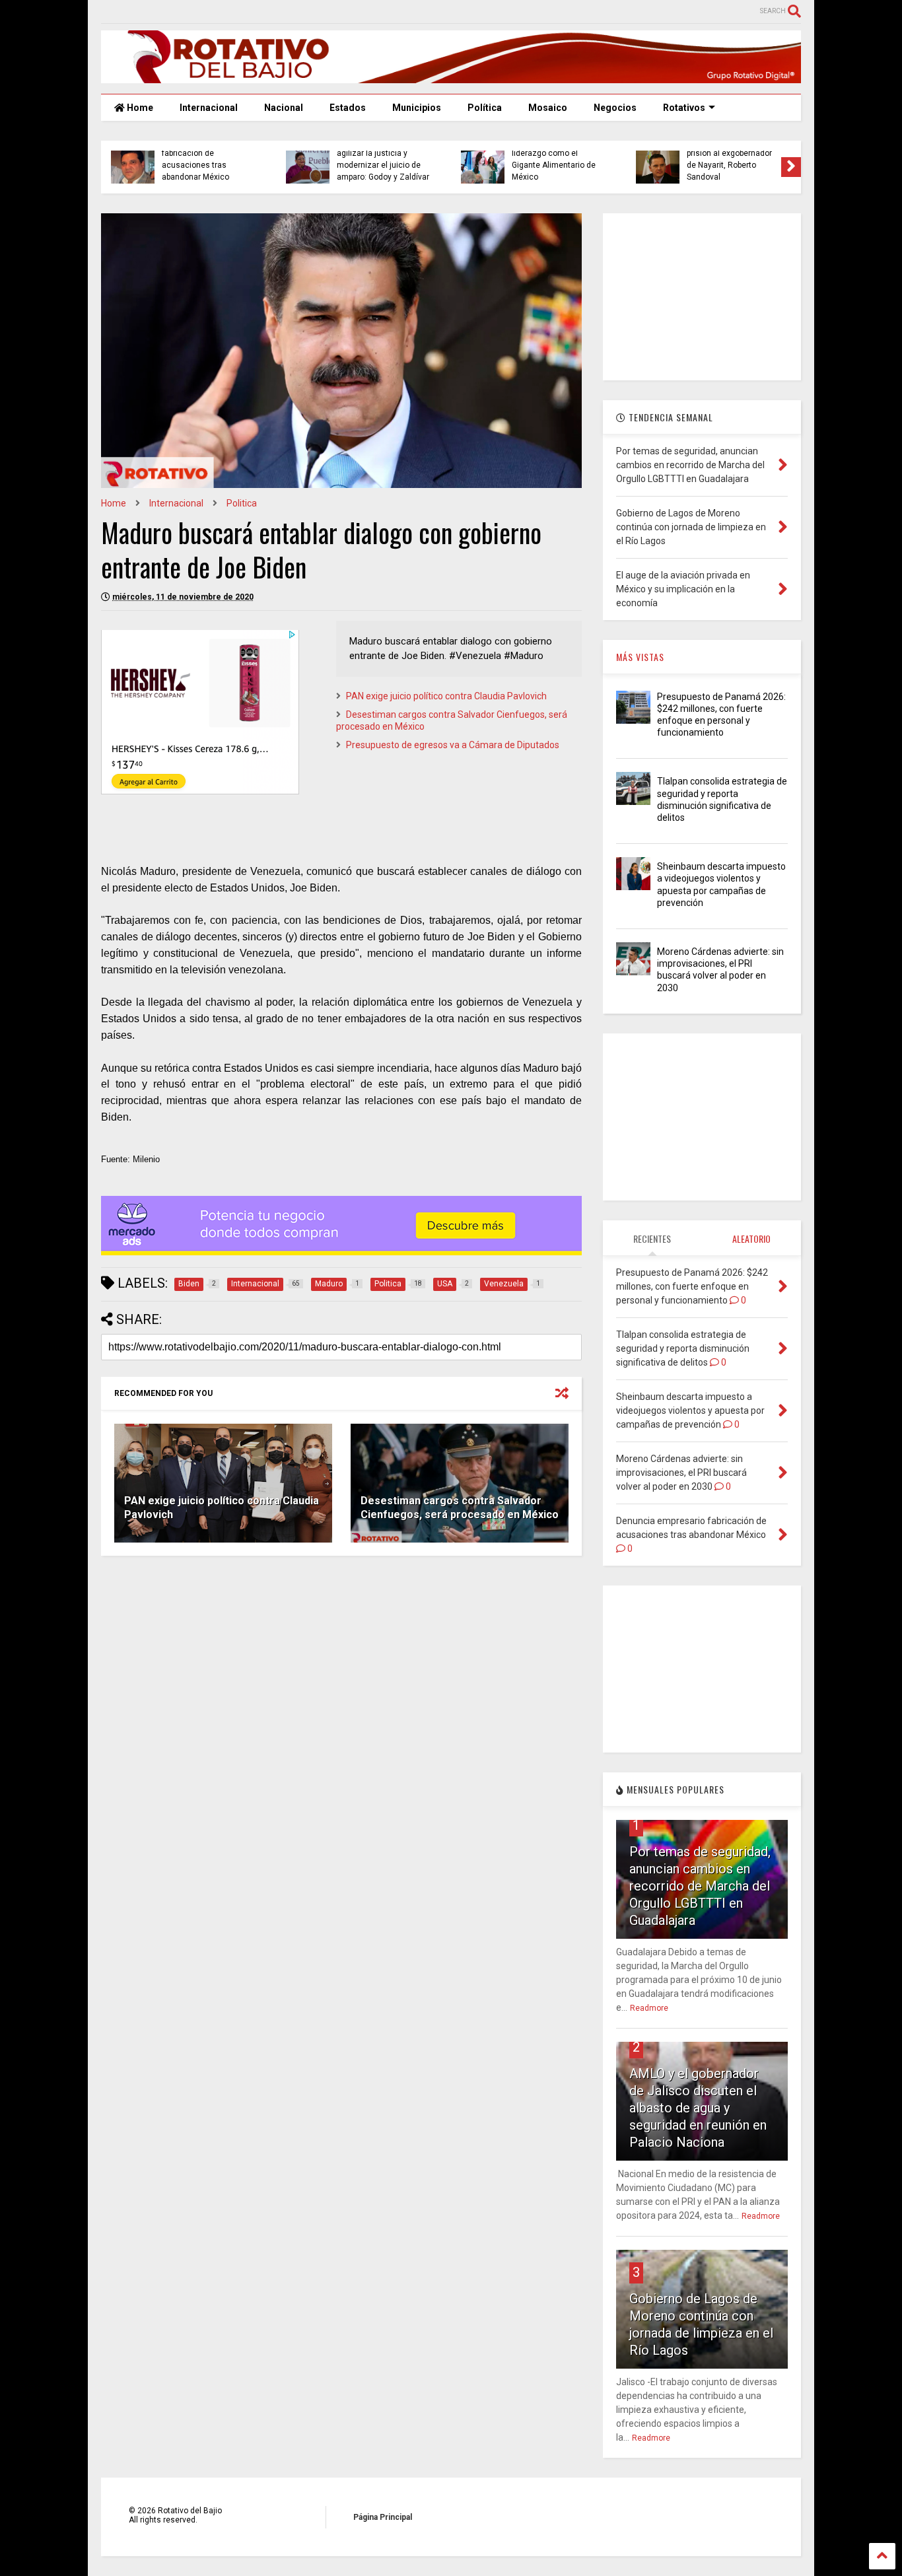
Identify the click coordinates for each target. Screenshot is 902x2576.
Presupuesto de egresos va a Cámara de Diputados (453, 745)
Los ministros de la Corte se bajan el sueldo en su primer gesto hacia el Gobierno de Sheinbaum (605, 159)
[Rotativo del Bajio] (451, 77)
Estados (348, 108)
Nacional (284, 108)
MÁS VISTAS (640, 657)
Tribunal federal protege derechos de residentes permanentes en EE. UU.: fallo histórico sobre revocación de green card (781, 153)
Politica (242, 503)
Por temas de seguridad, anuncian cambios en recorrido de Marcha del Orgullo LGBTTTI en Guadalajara (700, 1886)
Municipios (417, 108)
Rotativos (684, 108)
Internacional (209, 108)
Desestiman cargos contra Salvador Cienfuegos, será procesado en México (460, 1508)
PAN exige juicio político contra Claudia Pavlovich (446, 696)
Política (485, 108)
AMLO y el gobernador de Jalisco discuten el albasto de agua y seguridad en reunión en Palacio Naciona (698, 2108)
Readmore (649, 2008)
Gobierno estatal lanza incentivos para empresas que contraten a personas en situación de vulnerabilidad (429, 153)
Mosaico (548, 108)
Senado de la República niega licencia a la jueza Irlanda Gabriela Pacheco (254, 165)
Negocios (615, 108)
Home (139, 108)
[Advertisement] (702, 296)
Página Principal (383, 2517)
